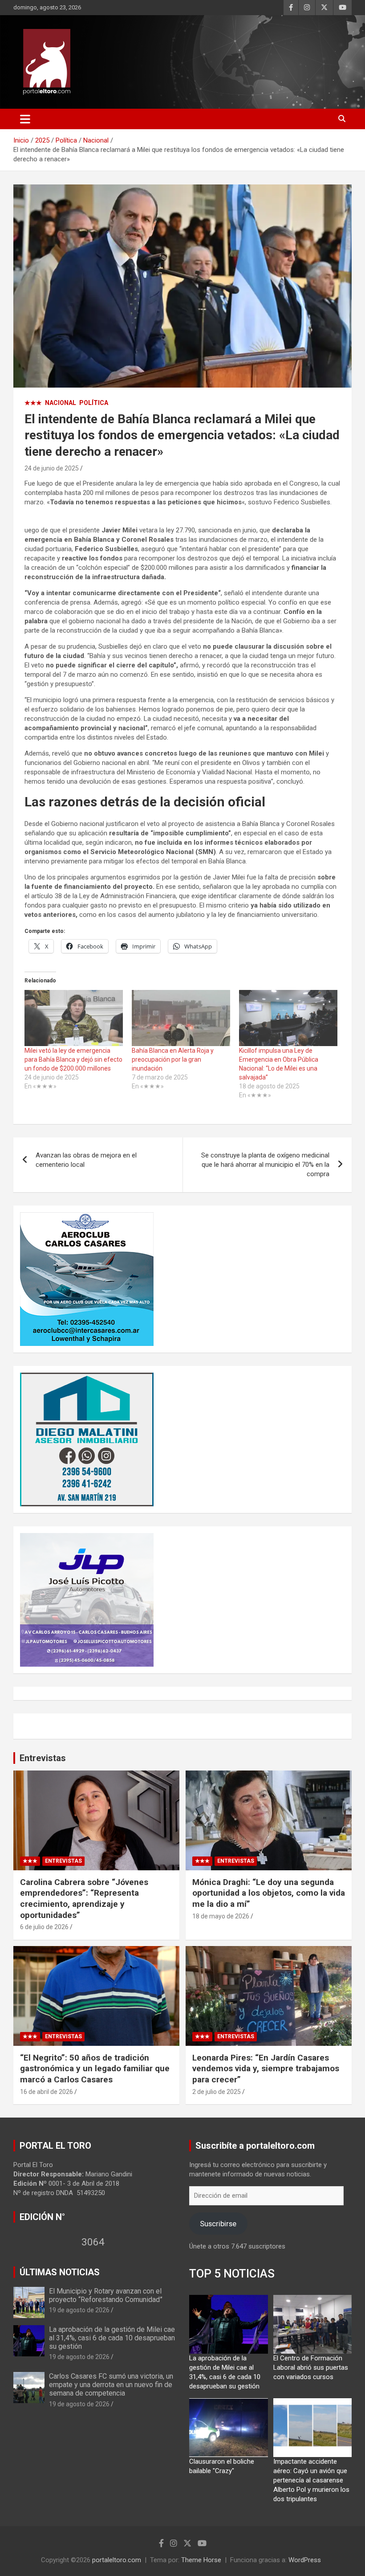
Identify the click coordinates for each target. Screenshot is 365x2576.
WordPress (305, 2560)
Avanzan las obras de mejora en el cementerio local (86, 1160)
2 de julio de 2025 (217, 2092)
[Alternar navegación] (25, 119)
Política (94, 403)
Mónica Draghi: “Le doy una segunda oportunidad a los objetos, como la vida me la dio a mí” (269, 1893)
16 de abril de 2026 (47, 2092)
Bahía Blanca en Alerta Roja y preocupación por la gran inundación (173, 1059)
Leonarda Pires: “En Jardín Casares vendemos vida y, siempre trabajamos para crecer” (266, 2069)
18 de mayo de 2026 (221, 1916)
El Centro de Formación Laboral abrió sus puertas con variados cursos (311, 2367)
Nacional (61, 403)
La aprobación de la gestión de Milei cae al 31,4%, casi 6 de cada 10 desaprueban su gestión (112, 2338)
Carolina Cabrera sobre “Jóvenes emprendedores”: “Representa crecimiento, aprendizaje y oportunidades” (84, 1899)
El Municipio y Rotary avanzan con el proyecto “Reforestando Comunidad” (106, 2295)
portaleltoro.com (117, 2560)
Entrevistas (43, 1758)
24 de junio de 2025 (52, 468)
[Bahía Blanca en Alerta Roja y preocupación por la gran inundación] (181, 1018)
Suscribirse (218, 2224)
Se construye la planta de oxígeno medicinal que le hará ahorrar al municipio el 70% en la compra (265, 1165)
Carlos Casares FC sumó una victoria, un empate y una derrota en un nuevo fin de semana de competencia (111, 2385)
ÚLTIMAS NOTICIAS (60, 2272)
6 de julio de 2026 (44, 1927)
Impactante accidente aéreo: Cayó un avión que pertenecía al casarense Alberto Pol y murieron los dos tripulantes (311, 2480)
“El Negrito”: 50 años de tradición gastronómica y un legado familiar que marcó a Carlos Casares (95, 2069)
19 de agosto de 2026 (79, 2310)
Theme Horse (201, 2560)
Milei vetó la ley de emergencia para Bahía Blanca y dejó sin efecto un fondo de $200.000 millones (73, 1059)
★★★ (33, 403)
